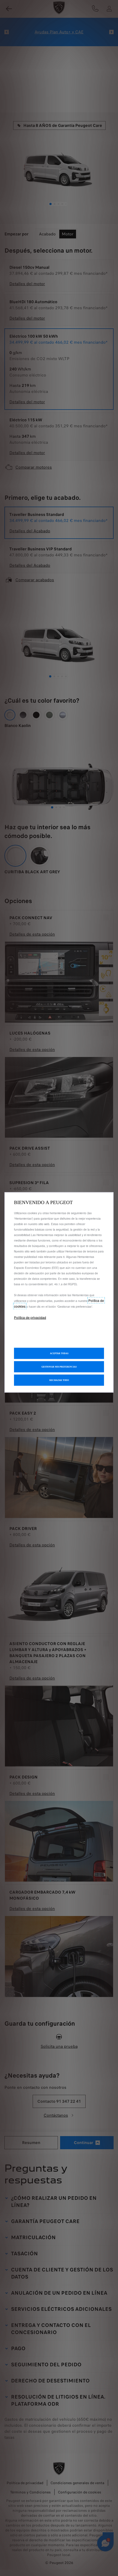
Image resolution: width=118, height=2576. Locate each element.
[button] (59, 1367)
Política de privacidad (30, 1317)
